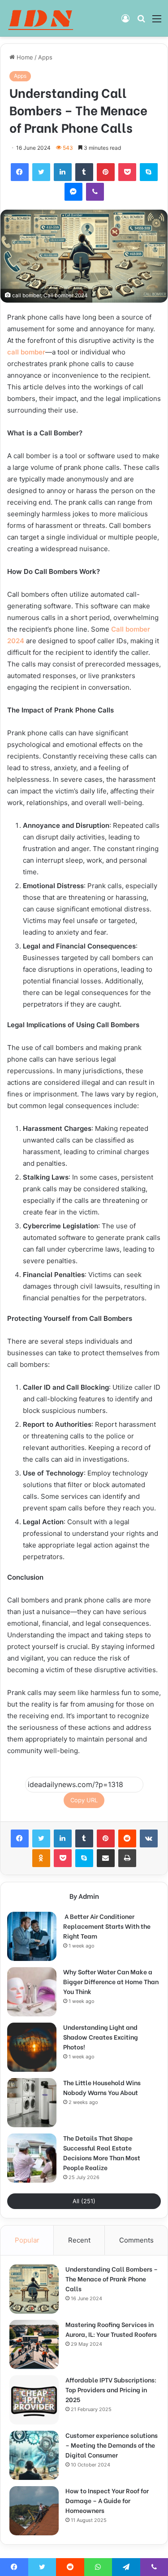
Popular (27, 2240)
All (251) (84, 2201)
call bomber (26, 352)
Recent (79, 2240)
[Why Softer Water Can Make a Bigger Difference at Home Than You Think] (32, 1992)
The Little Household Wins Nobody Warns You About (102, 2087)
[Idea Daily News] (43, 18)
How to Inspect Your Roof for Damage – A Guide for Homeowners (107, 2500)
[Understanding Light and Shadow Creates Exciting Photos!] (32, 2047)
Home (24, 57)
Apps (45, 57)
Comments (136, 2240)
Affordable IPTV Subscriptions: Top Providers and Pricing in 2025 (111, 2389)
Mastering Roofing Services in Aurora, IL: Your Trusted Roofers (111, 2329)
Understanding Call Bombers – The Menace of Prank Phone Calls (112, 2279)
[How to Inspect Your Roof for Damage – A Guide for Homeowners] (34, 2511)
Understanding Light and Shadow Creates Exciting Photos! (101, 2037)
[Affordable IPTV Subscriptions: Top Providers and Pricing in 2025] (34, 2400)
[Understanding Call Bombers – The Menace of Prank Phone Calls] (34, 2289)
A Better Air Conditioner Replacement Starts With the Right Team (107, 1926)
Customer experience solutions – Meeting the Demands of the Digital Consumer (112, 2445)
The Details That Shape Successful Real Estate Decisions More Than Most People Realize (102, 2152)
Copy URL (84, 1800)
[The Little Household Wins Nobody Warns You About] (32, 2103)
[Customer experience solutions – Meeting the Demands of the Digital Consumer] (34, 2455)
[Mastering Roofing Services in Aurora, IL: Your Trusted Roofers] (34, 2344)
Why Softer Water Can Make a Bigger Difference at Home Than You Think (111, 1981)
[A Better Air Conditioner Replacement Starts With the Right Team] (32, 1936)
